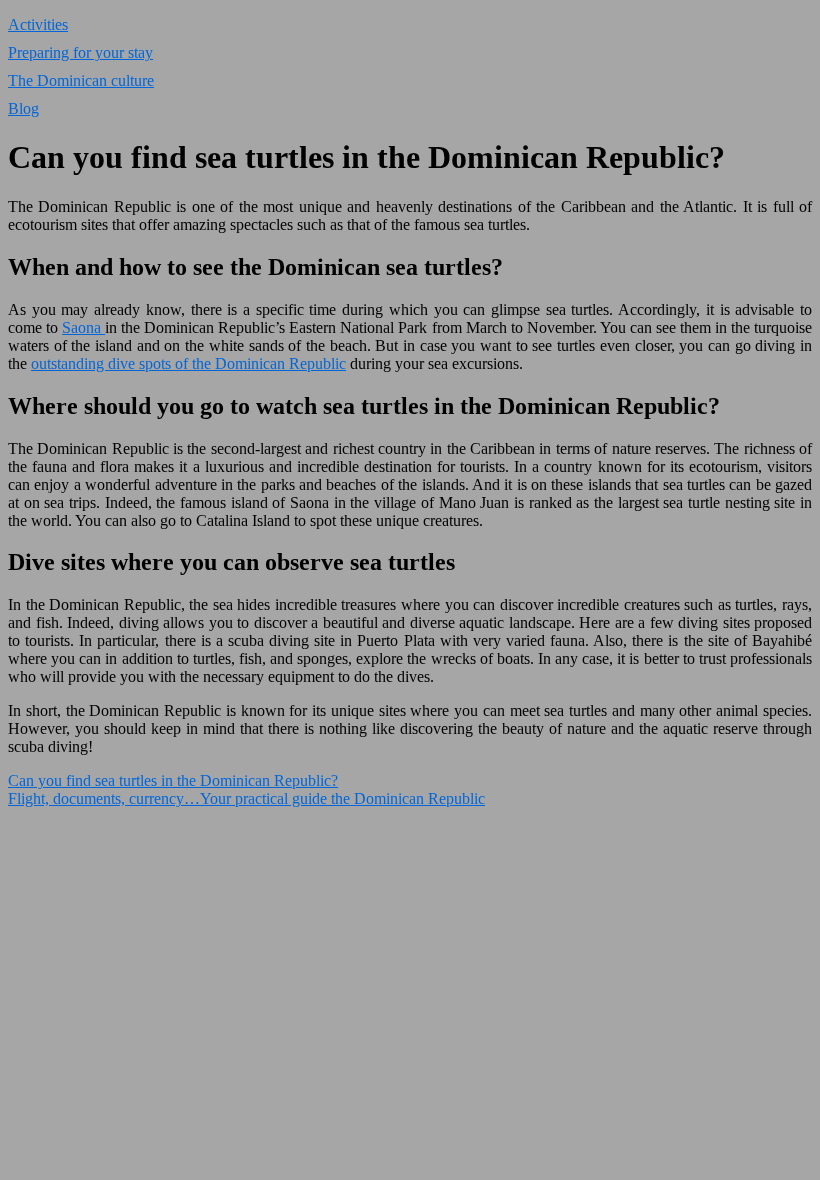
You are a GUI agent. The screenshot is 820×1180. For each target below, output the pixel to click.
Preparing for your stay (80, 52)
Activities (38, 24)
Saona (83, 327)
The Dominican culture (81, 80)
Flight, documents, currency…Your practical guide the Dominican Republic (246, 798)
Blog (23, 108)
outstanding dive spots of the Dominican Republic (188, 363)
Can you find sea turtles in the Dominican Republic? (173, 780)
